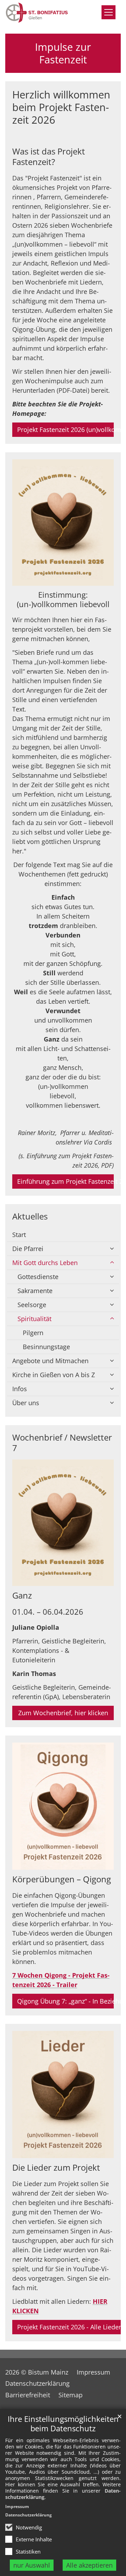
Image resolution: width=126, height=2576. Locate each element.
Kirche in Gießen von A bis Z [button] (54, 1375)
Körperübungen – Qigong (62, 1879)
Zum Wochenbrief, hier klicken (63, 1713)
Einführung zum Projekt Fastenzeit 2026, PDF (65, 1181)
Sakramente (35, 1291)
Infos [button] (20, 1389)
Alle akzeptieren (89, 2565)
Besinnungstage (46, 1347)
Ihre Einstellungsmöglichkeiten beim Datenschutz (63, 2424)
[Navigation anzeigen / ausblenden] (108, 12)
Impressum (17, 2506)
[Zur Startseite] (37, 13)
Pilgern (33, 1333)
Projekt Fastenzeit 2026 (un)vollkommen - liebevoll (65, 430)
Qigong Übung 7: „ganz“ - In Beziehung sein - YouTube (65, 2001)
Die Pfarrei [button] (28, 1249)
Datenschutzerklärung (29, 2515)
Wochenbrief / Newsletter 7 (62, 1443)
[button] (112, 1277)
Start (19, 1235)
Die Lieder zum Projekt (56, 2168)
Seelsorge (32, 1305)
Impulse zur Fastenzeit (63, 53)
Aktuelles (30, 1216)
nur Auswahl (32, 2565)
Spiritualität (34, 1319)
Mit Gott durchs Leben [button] (45, 1263)
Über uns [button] (26, 1403)
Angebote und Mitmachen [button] (50, 1361)
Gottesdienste (38, 1277)
